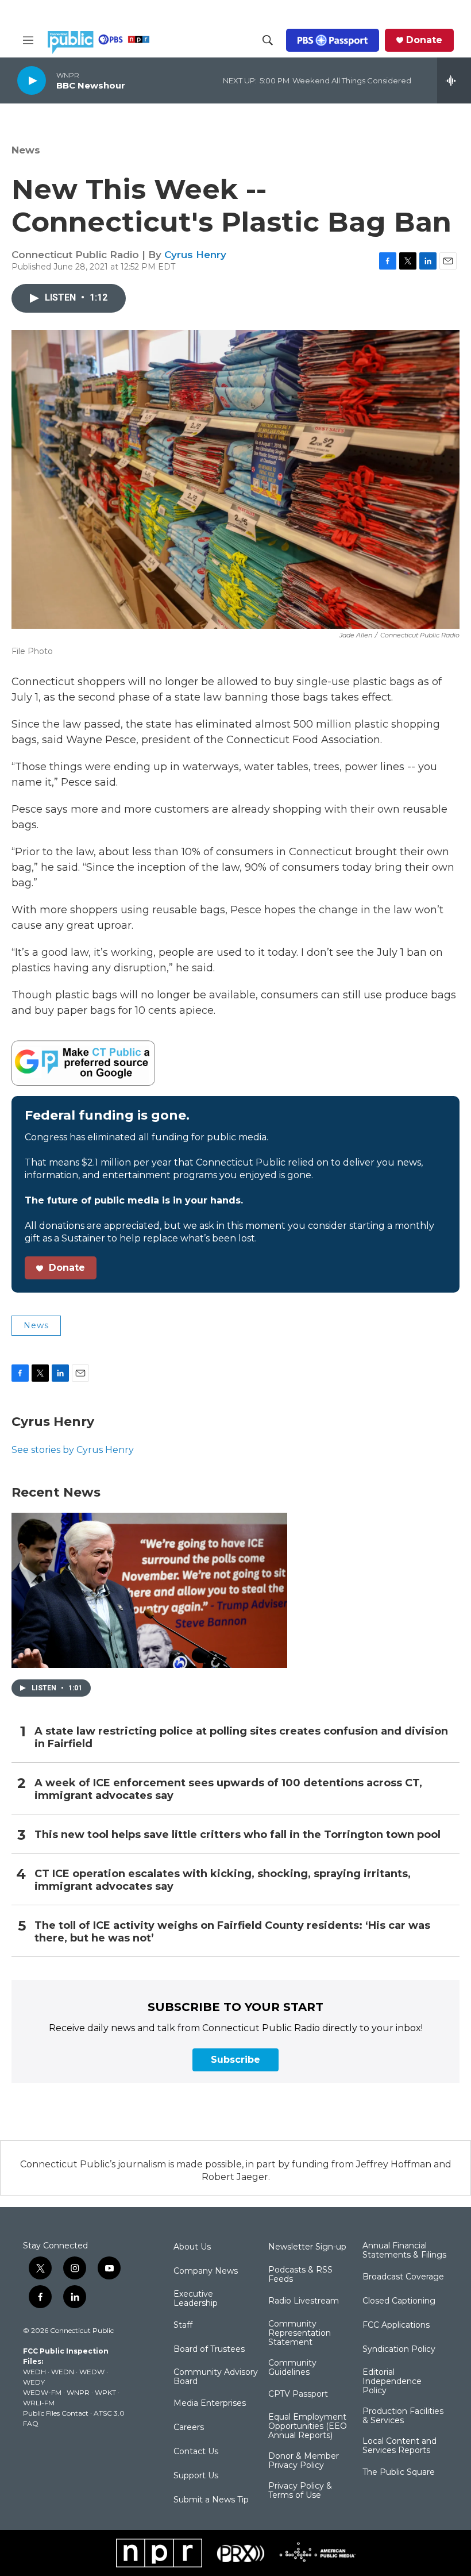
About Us (192, 2247)
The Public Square (399, 2473)
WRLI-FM (39, 2403)
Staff (183, 2325)
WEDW (92, 2372)
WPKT (105, 2392)
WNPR (78, 2392)
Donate (424, 40)
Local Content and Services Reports (399, 2446)
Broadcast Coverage (403, 2277)
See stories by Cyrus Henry (73, 1450)
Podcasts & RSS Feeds (300, 2275)
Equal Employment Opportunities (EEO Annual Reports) (308, 2427)
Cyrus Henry (195, 255)
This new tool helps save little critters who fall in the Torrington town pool (238, 1835)
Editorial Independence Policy (392, 2382)
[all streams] (454, 80)
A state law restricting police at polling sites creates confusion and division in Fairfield (241, 1738)
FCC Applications (396, 2325)
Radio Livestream (304, 2301)
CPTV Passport (298, 2394)
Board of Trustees (209, 2350)
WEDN (63, 2372)
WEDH (34, 2372)
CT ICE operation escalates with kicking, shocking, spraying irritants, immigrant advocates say (223, 1880)
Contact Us (196, 2452)
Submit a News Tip (211, 2500)
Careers (189, 2428)
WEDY (34, 2382)
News (26, 150)
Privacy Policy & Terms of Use (300, 2491)
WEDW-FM (42, 2392)
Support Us (196, 2476)
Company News (206, 2271)
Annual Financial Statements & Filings (404, 2251)
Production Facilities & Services (403, 2416)
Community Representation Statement (300, 2333)
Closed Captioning (399, 2301)
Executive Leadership (196, 2299)
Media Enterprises (210, 2404)
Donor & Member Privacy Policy (304, 2461)
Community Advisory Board (216, 2377)
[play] (32, 80)
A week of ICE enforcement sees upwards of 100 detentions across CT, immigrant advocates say (228, 1789)
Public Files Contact (56, 2413)
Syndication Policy (399, 2350)
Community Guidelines (292, 2368)
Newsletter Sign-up (307, 2247)
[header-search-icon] (268, 40)
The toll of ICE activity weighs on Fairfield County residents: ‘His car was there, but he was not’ (232, 1932)
